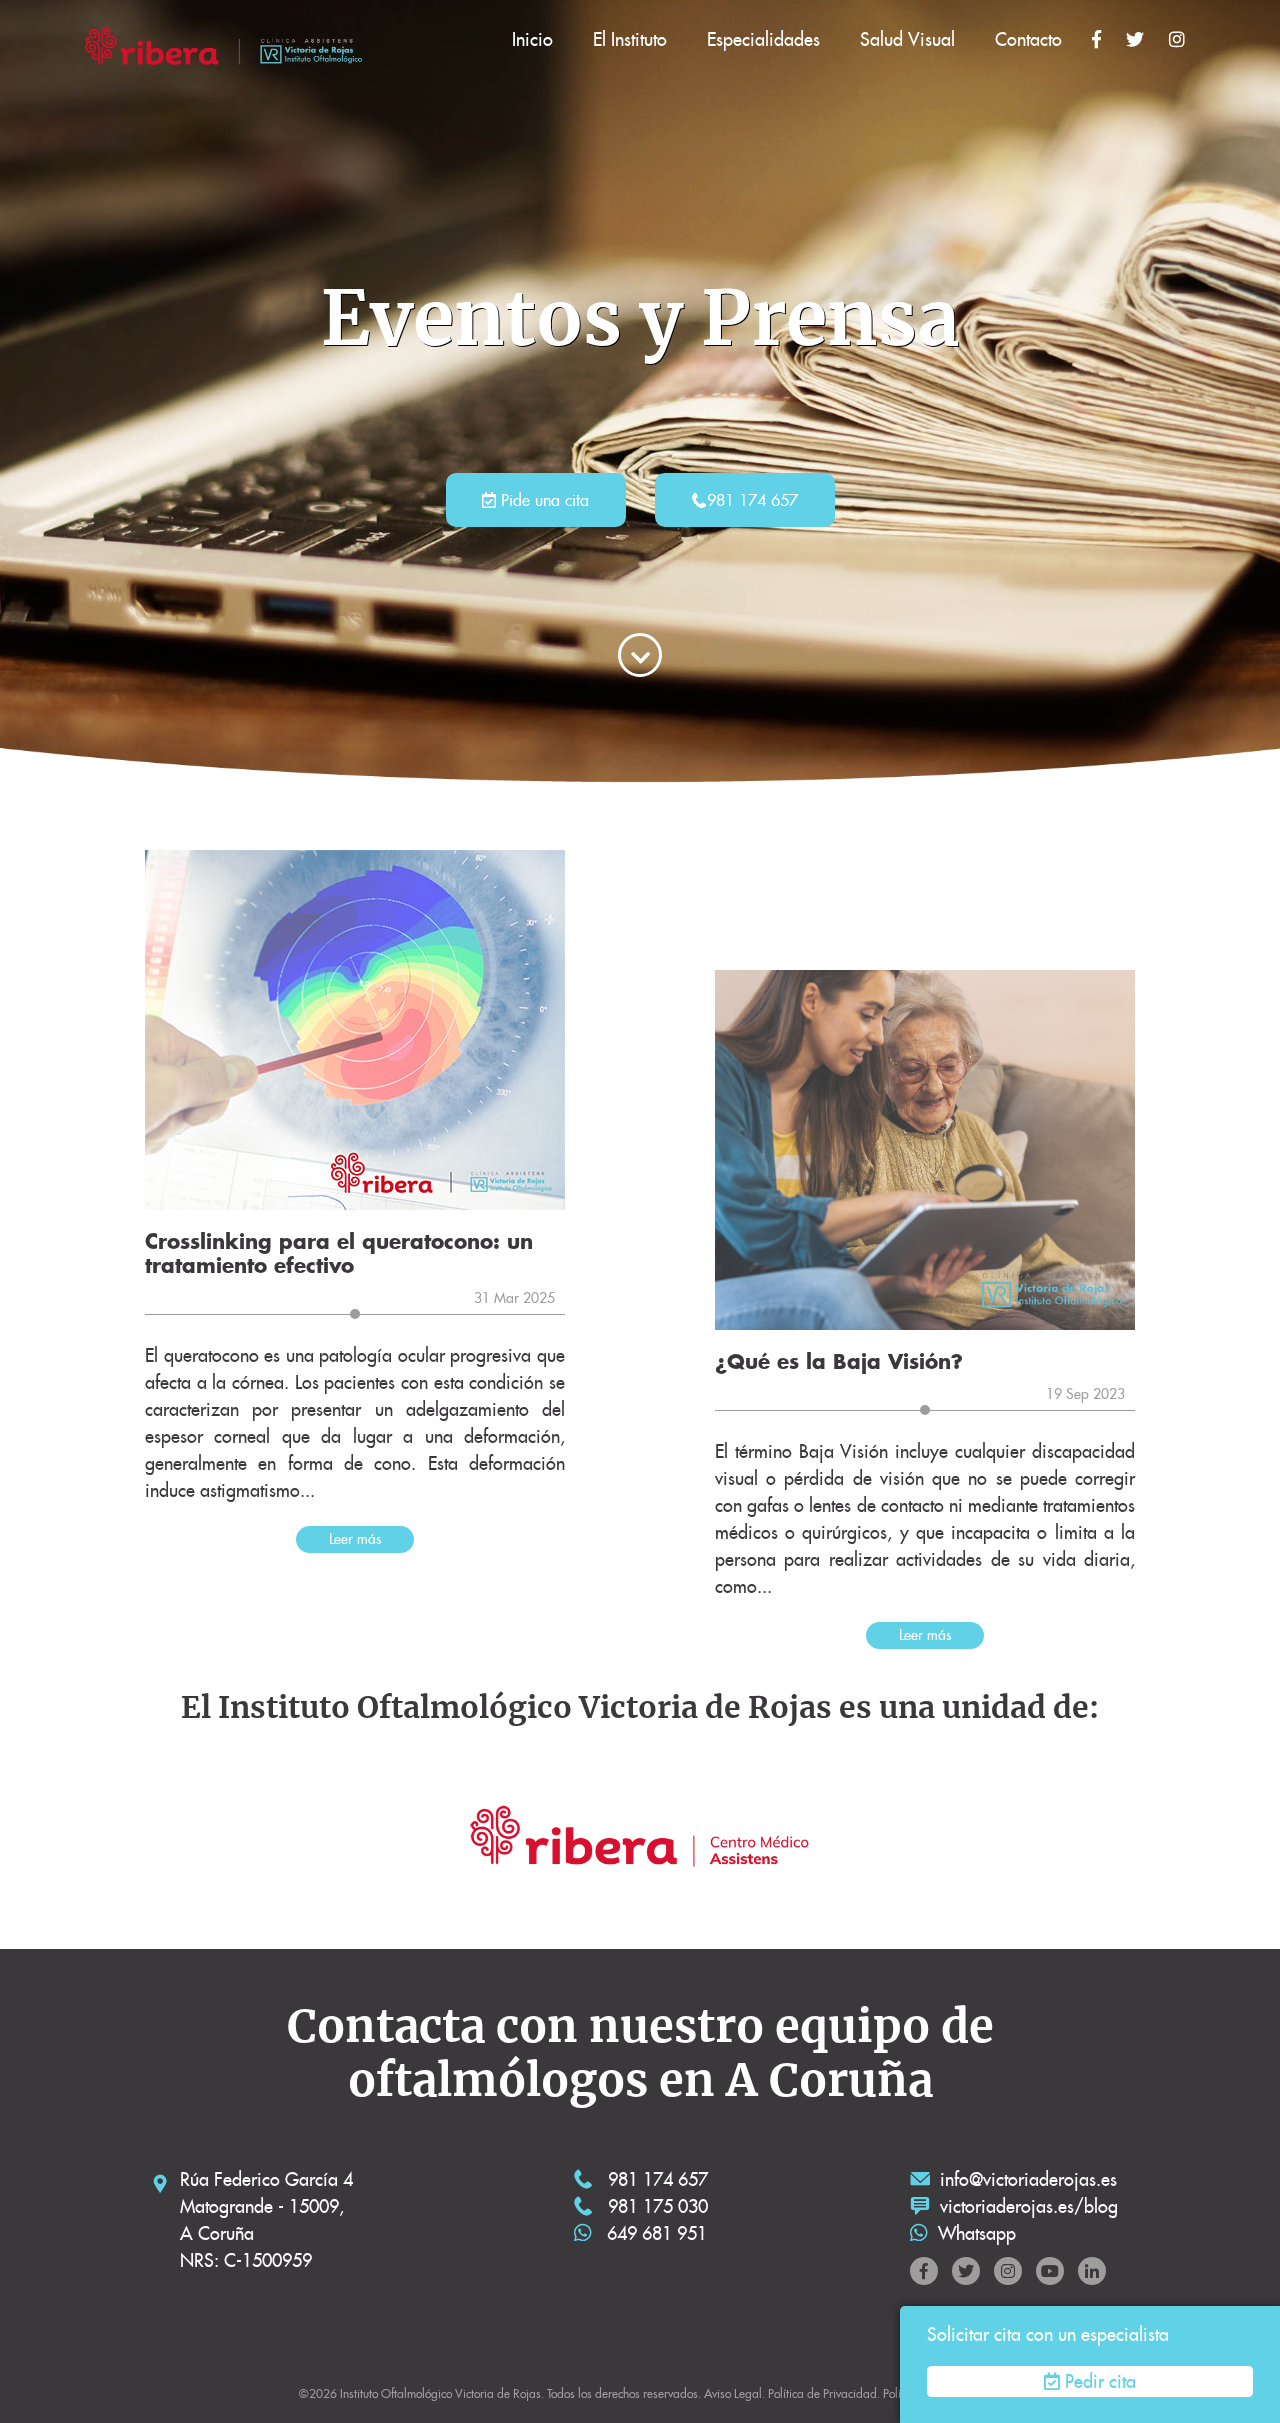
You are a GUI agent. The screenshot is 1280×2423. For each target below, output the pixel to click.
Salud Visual (907, 39)
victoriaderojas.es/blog (1029, 2206)
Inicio (532, 39)
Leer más (355, 1539)
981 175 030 (655, 2206)
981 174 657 (752, 500)
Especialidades (763, 39)
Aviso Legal (733, 2393)
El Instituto (630, 39)
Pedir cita (1100, 2381)
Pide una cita (542, 500)
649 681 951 (654, 2233)
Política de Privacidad (822, 2393)
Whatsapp (977, 2233)
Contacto (1028, 39)
